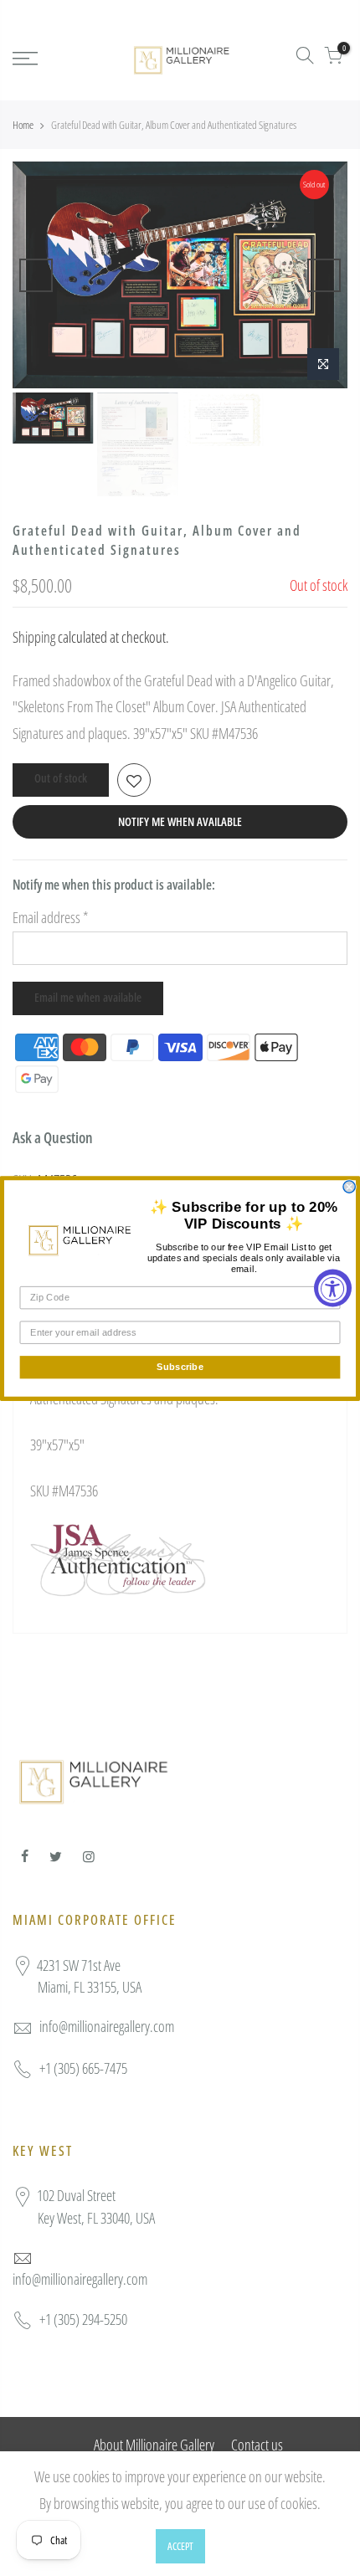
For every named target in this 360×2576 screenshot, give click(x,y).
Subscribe (180, 1367)
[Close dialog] (349, 1186)
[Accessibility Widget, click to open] (333, 1288)
